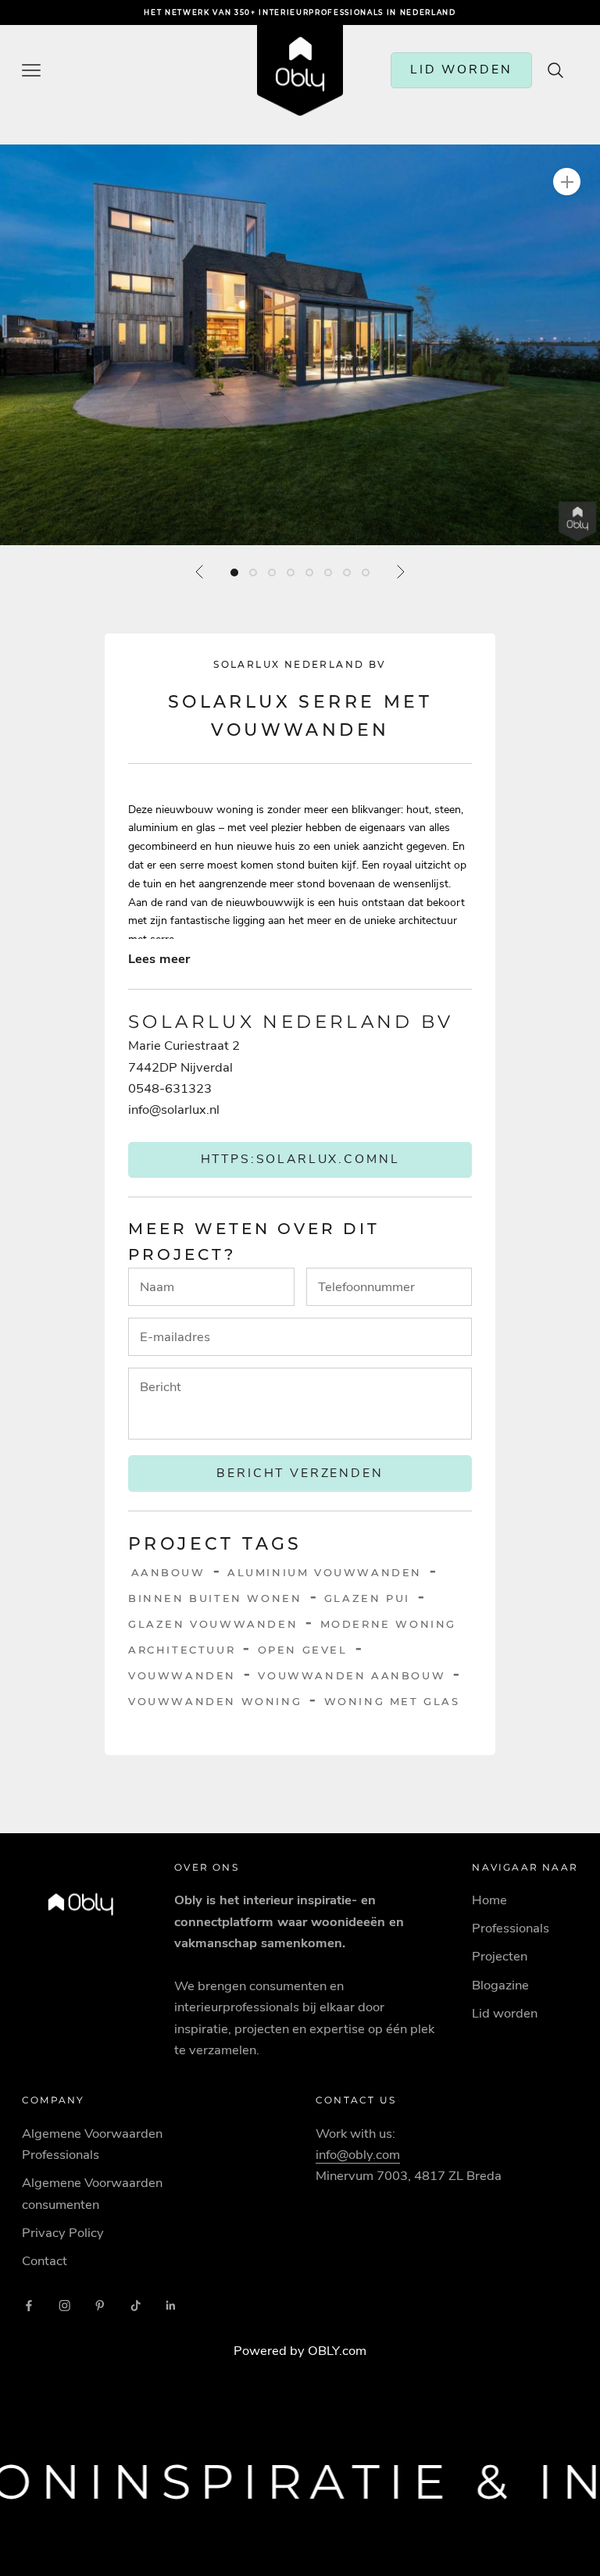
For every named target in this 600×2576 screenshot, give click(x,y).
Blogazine (500, 1985)
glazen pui (367, 1598)
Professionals (511, 1928)
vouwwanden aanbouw (352, 1675)
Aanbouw (168, 1572)
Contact (45, 2261)
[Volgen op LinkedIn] (171, 2306)
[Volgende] (400, 572)
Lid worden (505, 2013)
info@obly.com (358, 2155)
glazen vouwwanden (213, 1624)
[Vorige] (200, 572)
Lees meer (159, 959)
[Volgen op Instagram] (65, 2306)
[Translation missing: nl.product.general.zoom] (567, 182)
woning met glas (392, 1701)
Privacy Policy (63, 2233)
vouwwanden (182, 1675)
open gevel (303, 1650)
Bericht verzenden (300, 1473)
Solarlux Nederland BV (300, 664)
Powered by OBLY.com (300, 2351)
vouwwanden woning (215, 1701)
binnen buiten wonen (215, 1598)
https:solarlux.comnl (300, 1159)
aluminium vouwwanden (325, 1572)
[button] (300, 345)
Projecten (500, 1956)
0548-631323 (170, 1088)
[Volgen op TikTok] (136, 2306)
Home (489, 1900)
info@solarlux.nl (174, 1110)
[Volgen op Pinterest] (100, 2306)
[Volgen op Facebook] (29, 2306)
